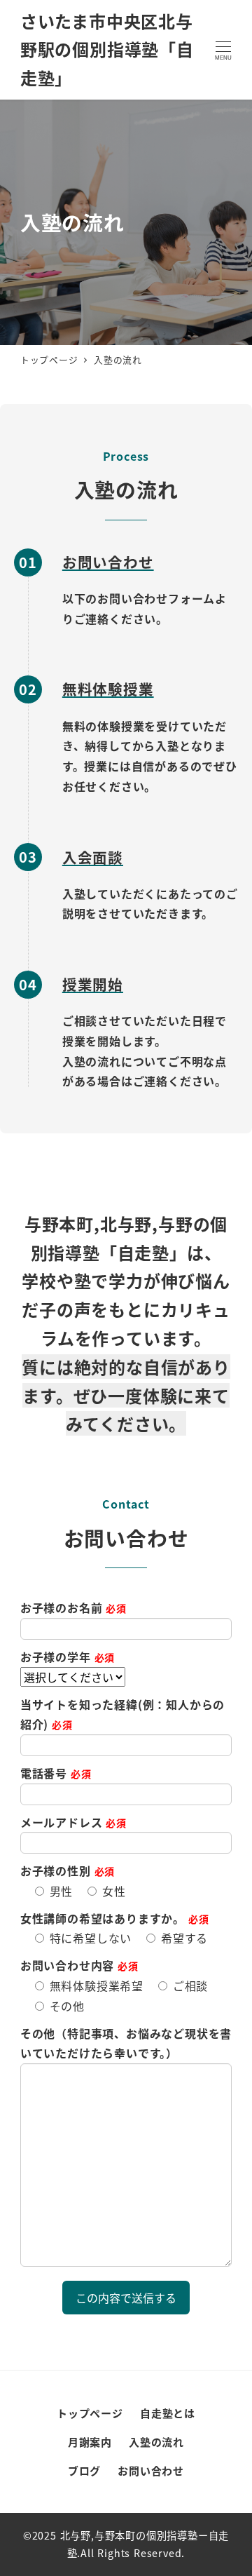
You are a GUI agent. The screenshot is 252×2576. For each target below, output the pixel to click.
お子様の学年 (68, 1657)
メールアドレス (73, 1822)
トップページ (90, 2413)
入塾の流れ (156, 2442)
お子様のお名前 (73, 1607)
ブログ (84, 2470)
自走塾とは (168, 2413)
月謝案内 (90, 2442)
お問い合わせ (151, 2470)
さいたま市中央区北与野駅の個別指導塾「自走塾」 (107, 49)
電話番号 (56, 1773)
